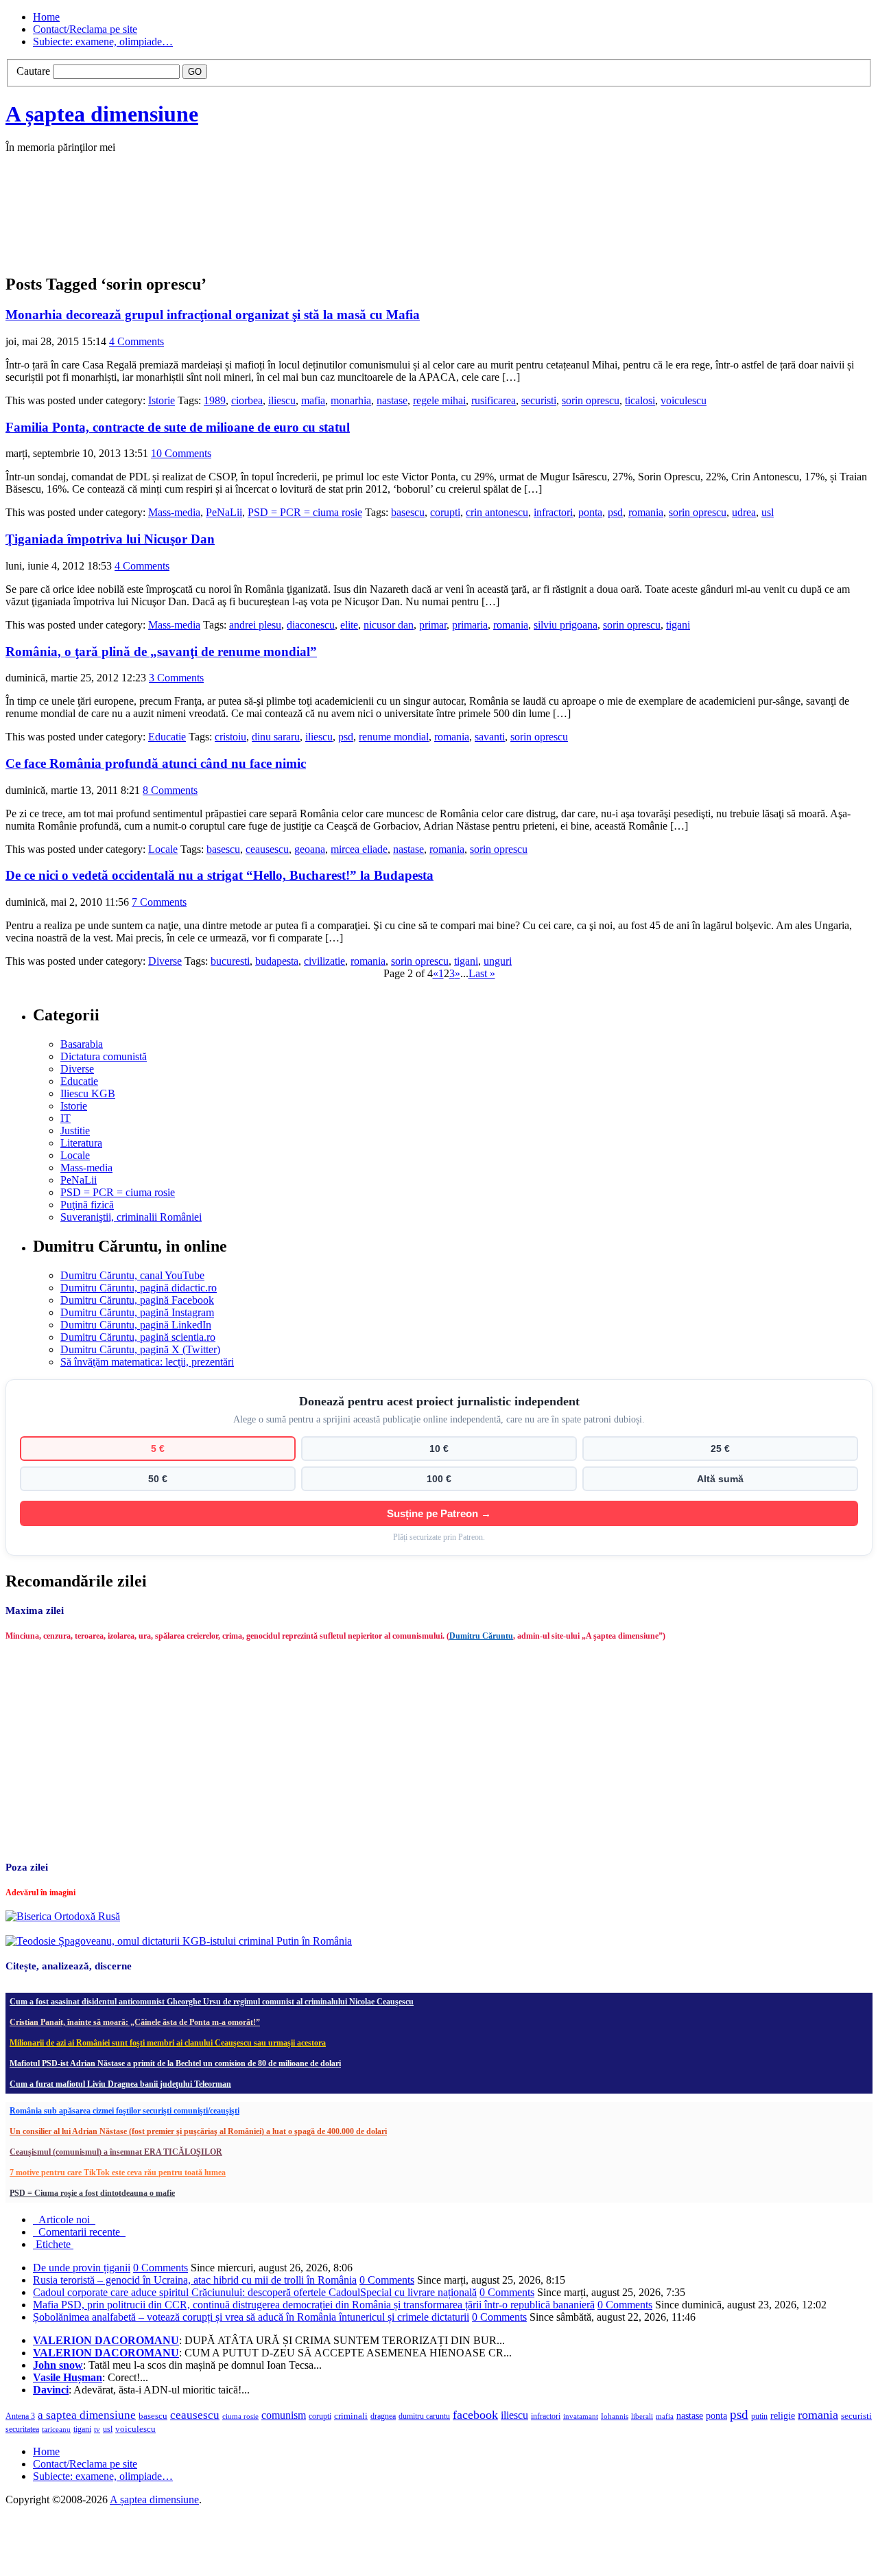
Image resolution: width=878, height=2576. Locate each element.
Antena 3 (20, 2416)
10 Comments (181, 453)
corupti (445, 512)
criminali (351, 2416)
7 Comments (159, 902)
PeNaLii (224, 512)
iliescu (282, 400)
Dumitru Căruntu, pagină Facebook (137, 1300)
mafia (313, 400)
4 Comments (137, 341)
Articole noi (64, 2220)
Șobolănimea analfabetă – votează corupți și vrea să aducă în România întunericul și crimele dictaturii (251, 2317)
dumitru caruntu (424, 2416)
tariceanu (56, 2429)
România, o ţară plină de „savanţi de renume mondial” (161, 652)
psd (615, 512)
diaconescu (311, 625)
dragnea (383, 2416)
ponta (590, 512)
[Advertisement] (211, 228)
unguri (498, 961)
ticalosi (640, 400)
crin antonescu (497, 512)
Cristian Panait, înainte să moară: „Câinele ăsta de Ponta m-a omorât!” (135, 2022)
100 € (439, 1479)
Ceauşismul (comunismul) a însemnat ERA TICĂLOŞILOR (116, 2152)
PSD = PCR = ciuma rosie (305, 512)
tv (97, 2429)
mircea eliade (359, 849)
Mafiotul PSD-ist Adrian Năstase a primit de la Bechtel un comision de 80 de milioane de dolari (175, 2063)
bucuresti (230, 961)
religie (783, 2416)
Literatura (81, 1143)
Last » (482, 973)
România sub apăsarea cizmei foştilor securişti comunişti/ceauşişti (124, 2111)
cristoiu (230, 737)
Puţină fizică (87, 1205)
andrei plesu (255, 625)
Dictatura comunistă (104, 1056)
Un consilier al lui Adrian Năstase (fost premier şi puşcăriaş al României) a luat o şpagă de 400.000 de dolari (198, 2131)
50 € (158, 1479)
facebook (475, 2415)
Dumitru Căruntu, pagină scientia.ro (138, 1337)
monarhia (351, 400)
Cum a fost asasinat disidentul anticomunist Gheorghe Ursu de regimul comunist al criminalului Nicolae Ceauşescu (212, 2002)
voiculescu (684, 400)
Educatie (167, 737)
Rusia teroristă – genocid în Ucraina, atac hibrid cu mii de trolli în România (195, 2280)
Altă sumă (720, 1479)
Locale (163, 849)
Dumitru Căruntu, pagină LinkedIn (136, 1325)
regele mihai (439, 400)
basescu (408, 512)
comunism (284, 2415)
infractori (553, 512)
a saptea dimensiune (87, 2415)
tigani (678, 625)
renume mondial (394, 737)
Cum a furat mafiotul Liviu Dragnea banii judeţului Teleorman (120, 2084)
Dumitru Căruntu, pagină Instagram (137, 1312)
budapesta (277, 961)
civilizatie (324, 961)
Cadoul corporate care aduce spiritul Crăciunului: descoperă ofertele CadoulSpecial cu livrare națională (255, 2292)
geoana (310, 849)
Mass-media (174, 512)
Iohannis (615, 2416)
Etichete (53, 2244)
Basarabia (82, 1044)
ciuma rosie (240, 2416)
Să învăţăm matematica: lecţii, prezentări (147, 1362)
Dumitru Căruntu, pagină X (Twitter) (140, 1349)
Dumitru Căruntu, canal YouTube (132, 1275)
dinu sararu (276, 737)
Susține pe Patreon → (439, 1513)
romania (646, 512)
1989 (215, 400)
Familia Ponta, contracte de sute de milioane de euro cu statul (178, 427)
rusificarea (494, 400)
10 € (439, 1449)
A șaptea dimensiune (102, 114)
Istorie (162, 400)
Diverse (165, 961)
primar (433, 625)
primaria (470, 625)
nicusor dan (389, 625)
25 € (720, 1449)
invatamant (581, 2416)
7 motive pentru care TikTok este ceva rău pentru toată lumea (118, 2173)
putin (759, 2416)
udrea (744, 512)
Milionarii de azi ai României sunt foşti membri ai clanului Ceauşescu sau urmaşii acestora (168, 2043)
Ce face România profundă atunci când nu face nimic (156, 763)
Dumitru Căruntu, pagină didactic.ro (139, 1288)
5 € (158, 1449)
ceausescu (267, 849)
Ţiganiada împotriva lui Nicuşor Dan (110, 539)
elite (349, 625)
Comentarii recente (79, 2232)
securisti (539, 400)
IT (66, 1118)
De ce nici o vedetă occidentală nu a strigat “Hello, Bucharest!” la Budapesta (219, 875)
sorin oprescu (591, 400)
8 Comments (170, 790)
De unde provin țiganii (82, 2268)
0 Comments (161, 2268)
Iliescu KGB (88, 1093)
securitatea (22, 2429)
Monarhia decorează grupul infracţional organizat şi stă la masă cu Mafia (213, 315)
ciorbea (247, 400)
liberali (642, 2416)
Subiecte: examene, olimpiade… (103, 42)
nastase (392, 400)
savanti (490, 737)
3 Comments (176, 678)
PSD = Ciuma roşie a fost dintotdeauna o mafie (92, 2193)
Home (46, 17)
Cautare (33, 71)
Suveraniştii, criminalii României (131, 1217)
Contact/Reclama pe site (85, 29)
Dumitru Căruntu (481, 1636)
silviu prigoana (566, 625)
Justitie (75, 1131)
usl (768, 512)
